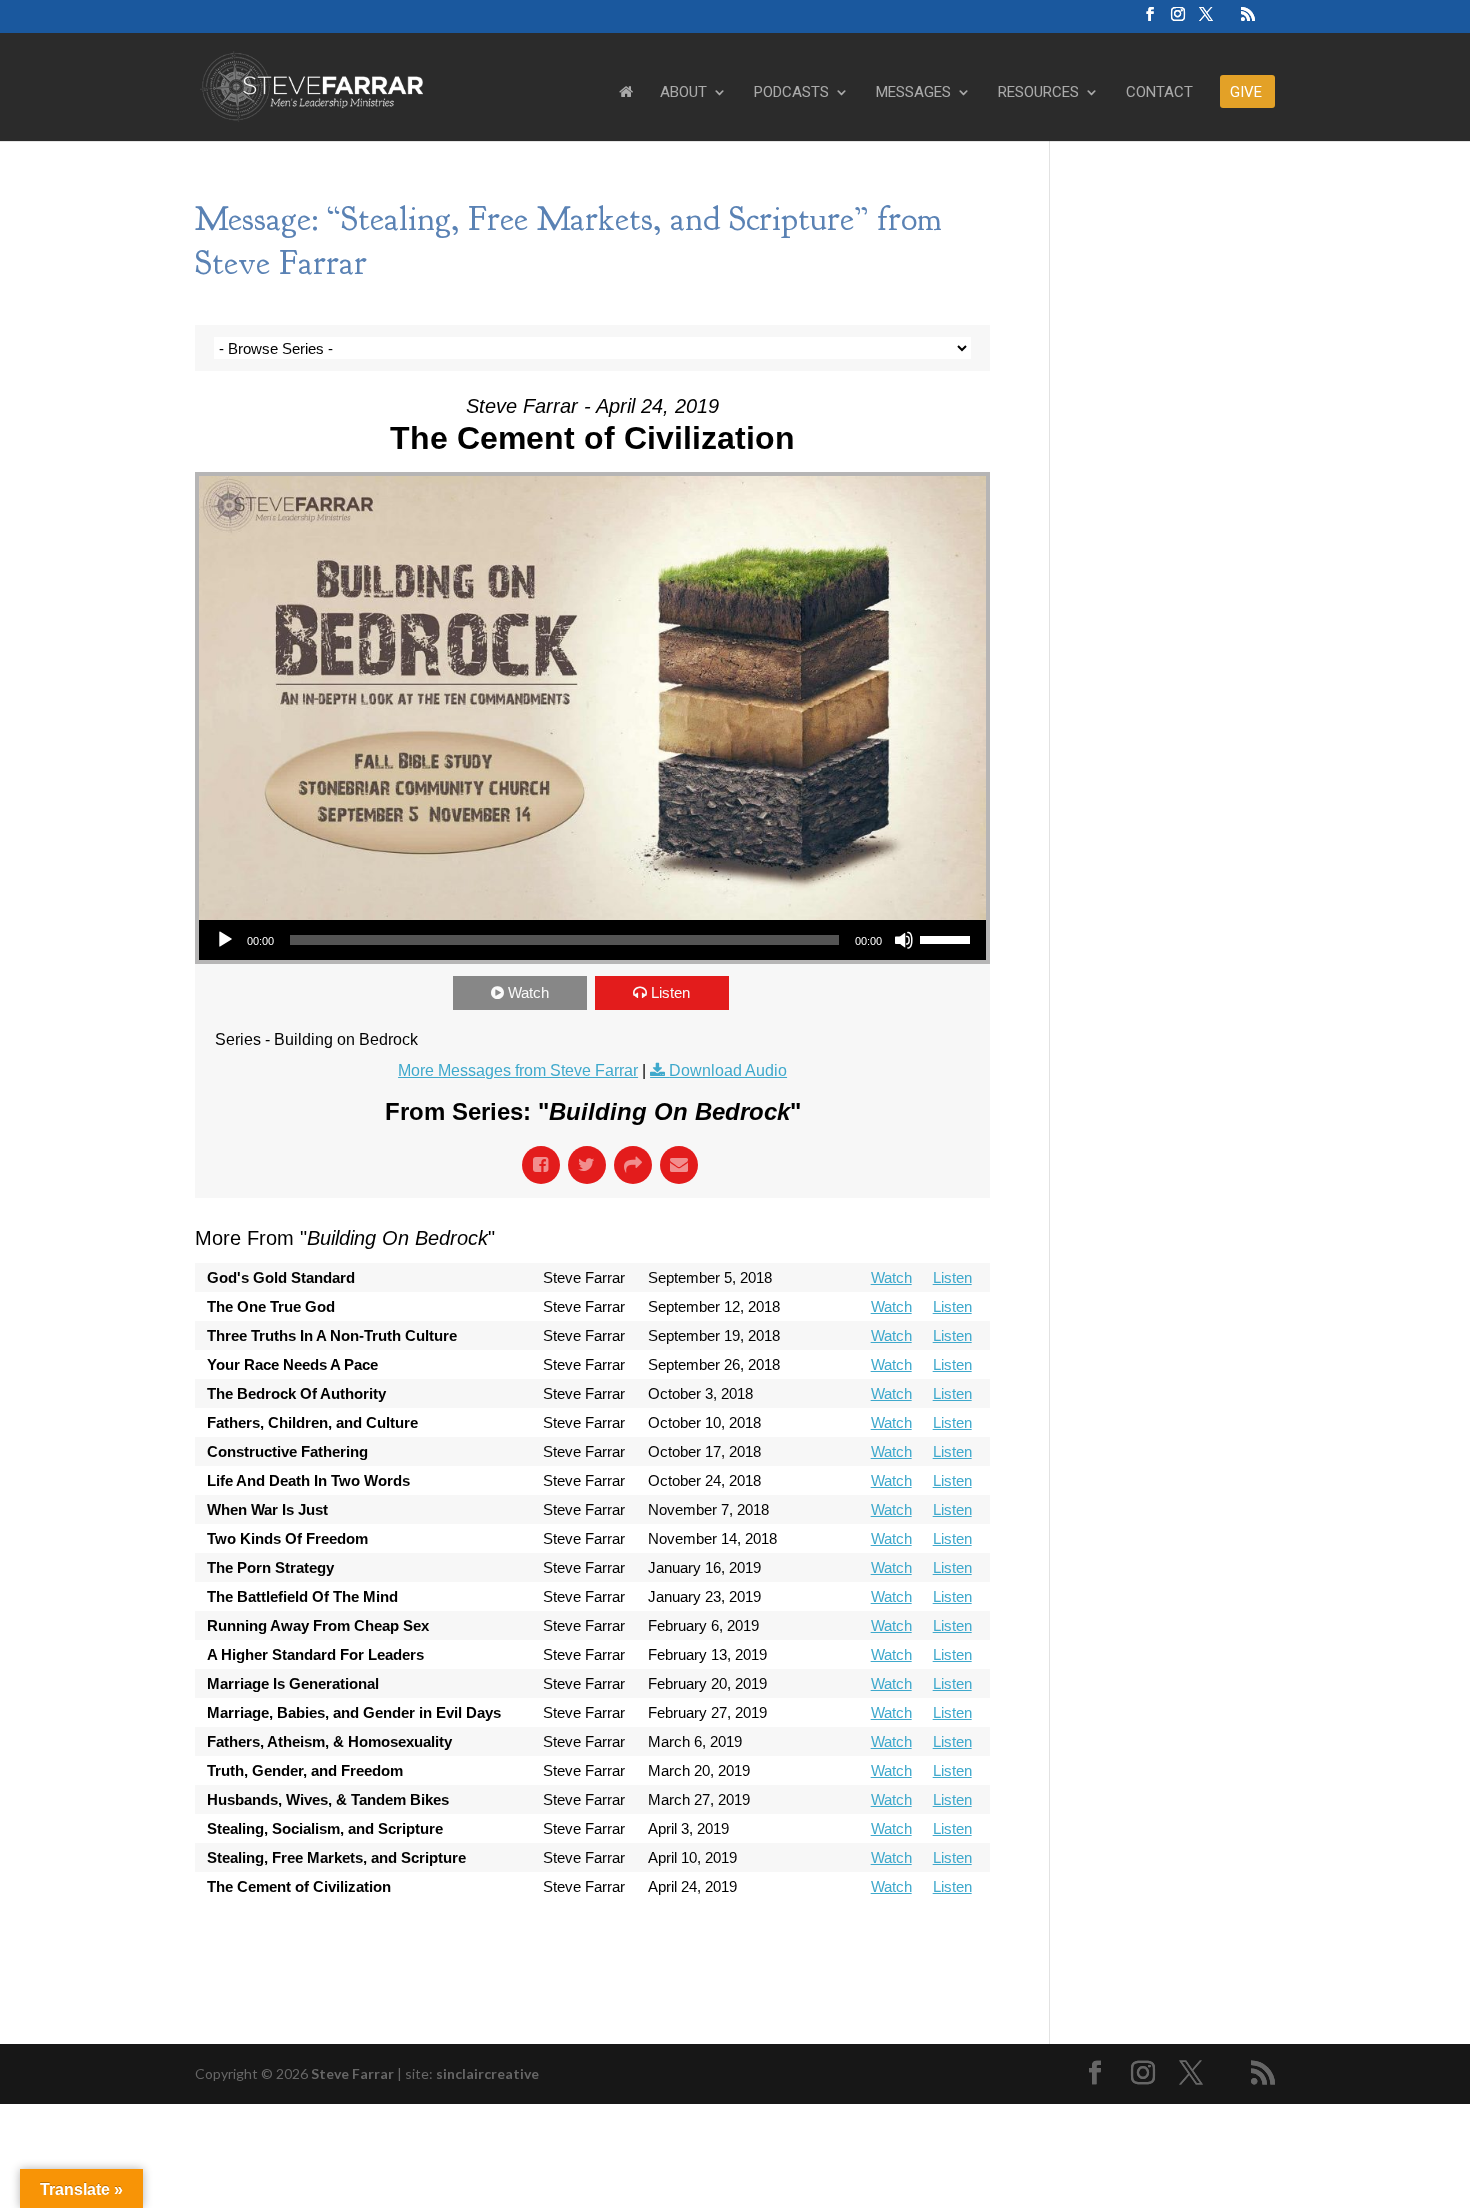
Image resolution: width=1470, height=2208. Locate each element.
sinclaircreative (487, 2073)
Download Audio (728, 1070)
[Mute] (904, 940)
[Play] (225, 940)
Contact (1159, 93)
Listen (670, 992)
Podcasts (791, 93)
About (683, 93)
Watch (528, 992)
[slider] (948, 938)
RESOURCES (1038, 93)
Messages (913, 93)
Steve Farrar (352, 2073)
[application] (592, 940)
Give (1246, 93)
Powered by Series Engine (916, 1941)
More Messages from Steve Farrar (518, 1070)
